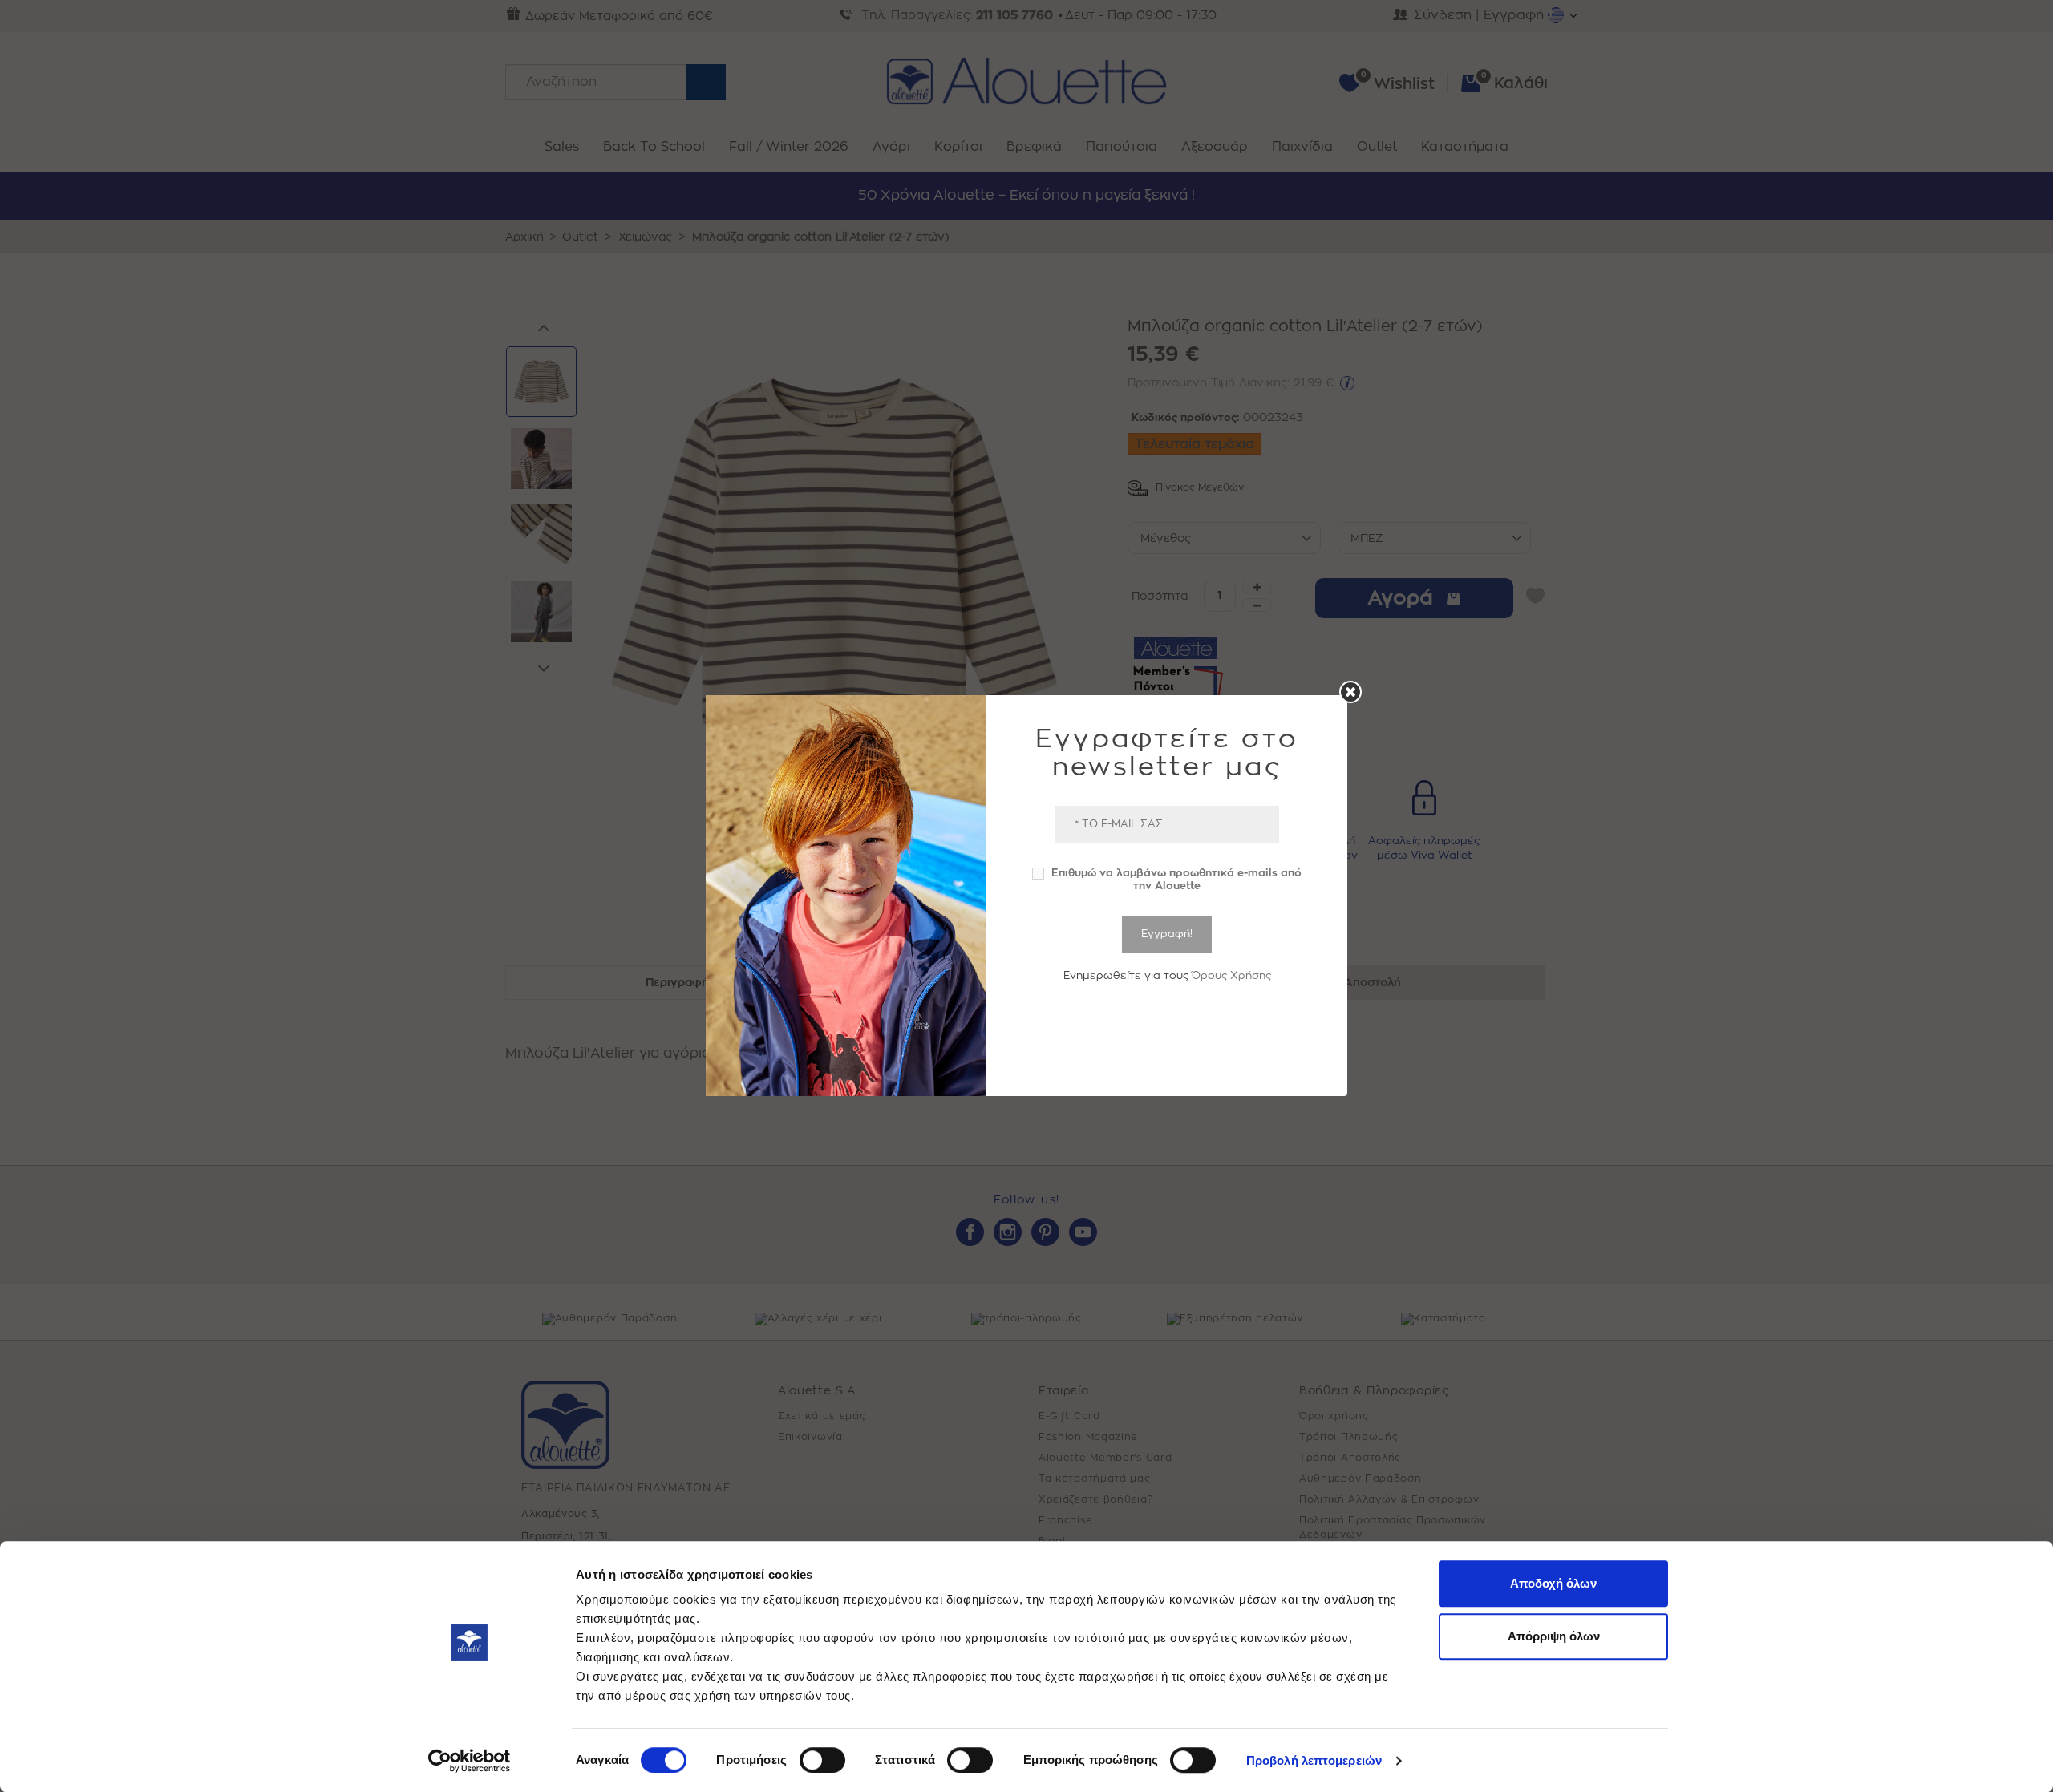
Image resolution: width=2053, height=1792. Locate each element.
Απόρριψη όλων (1554, 1636)
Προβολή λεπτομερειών (1314, 1760)
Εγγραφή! (1167, 934)
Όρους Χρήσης (1231, 975)
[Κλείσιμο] (1350, 692)
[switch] (822, 1760)
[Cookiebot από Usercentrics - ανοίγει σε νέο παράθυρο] (470, 1761)
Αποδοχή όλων (1553, 1583)
